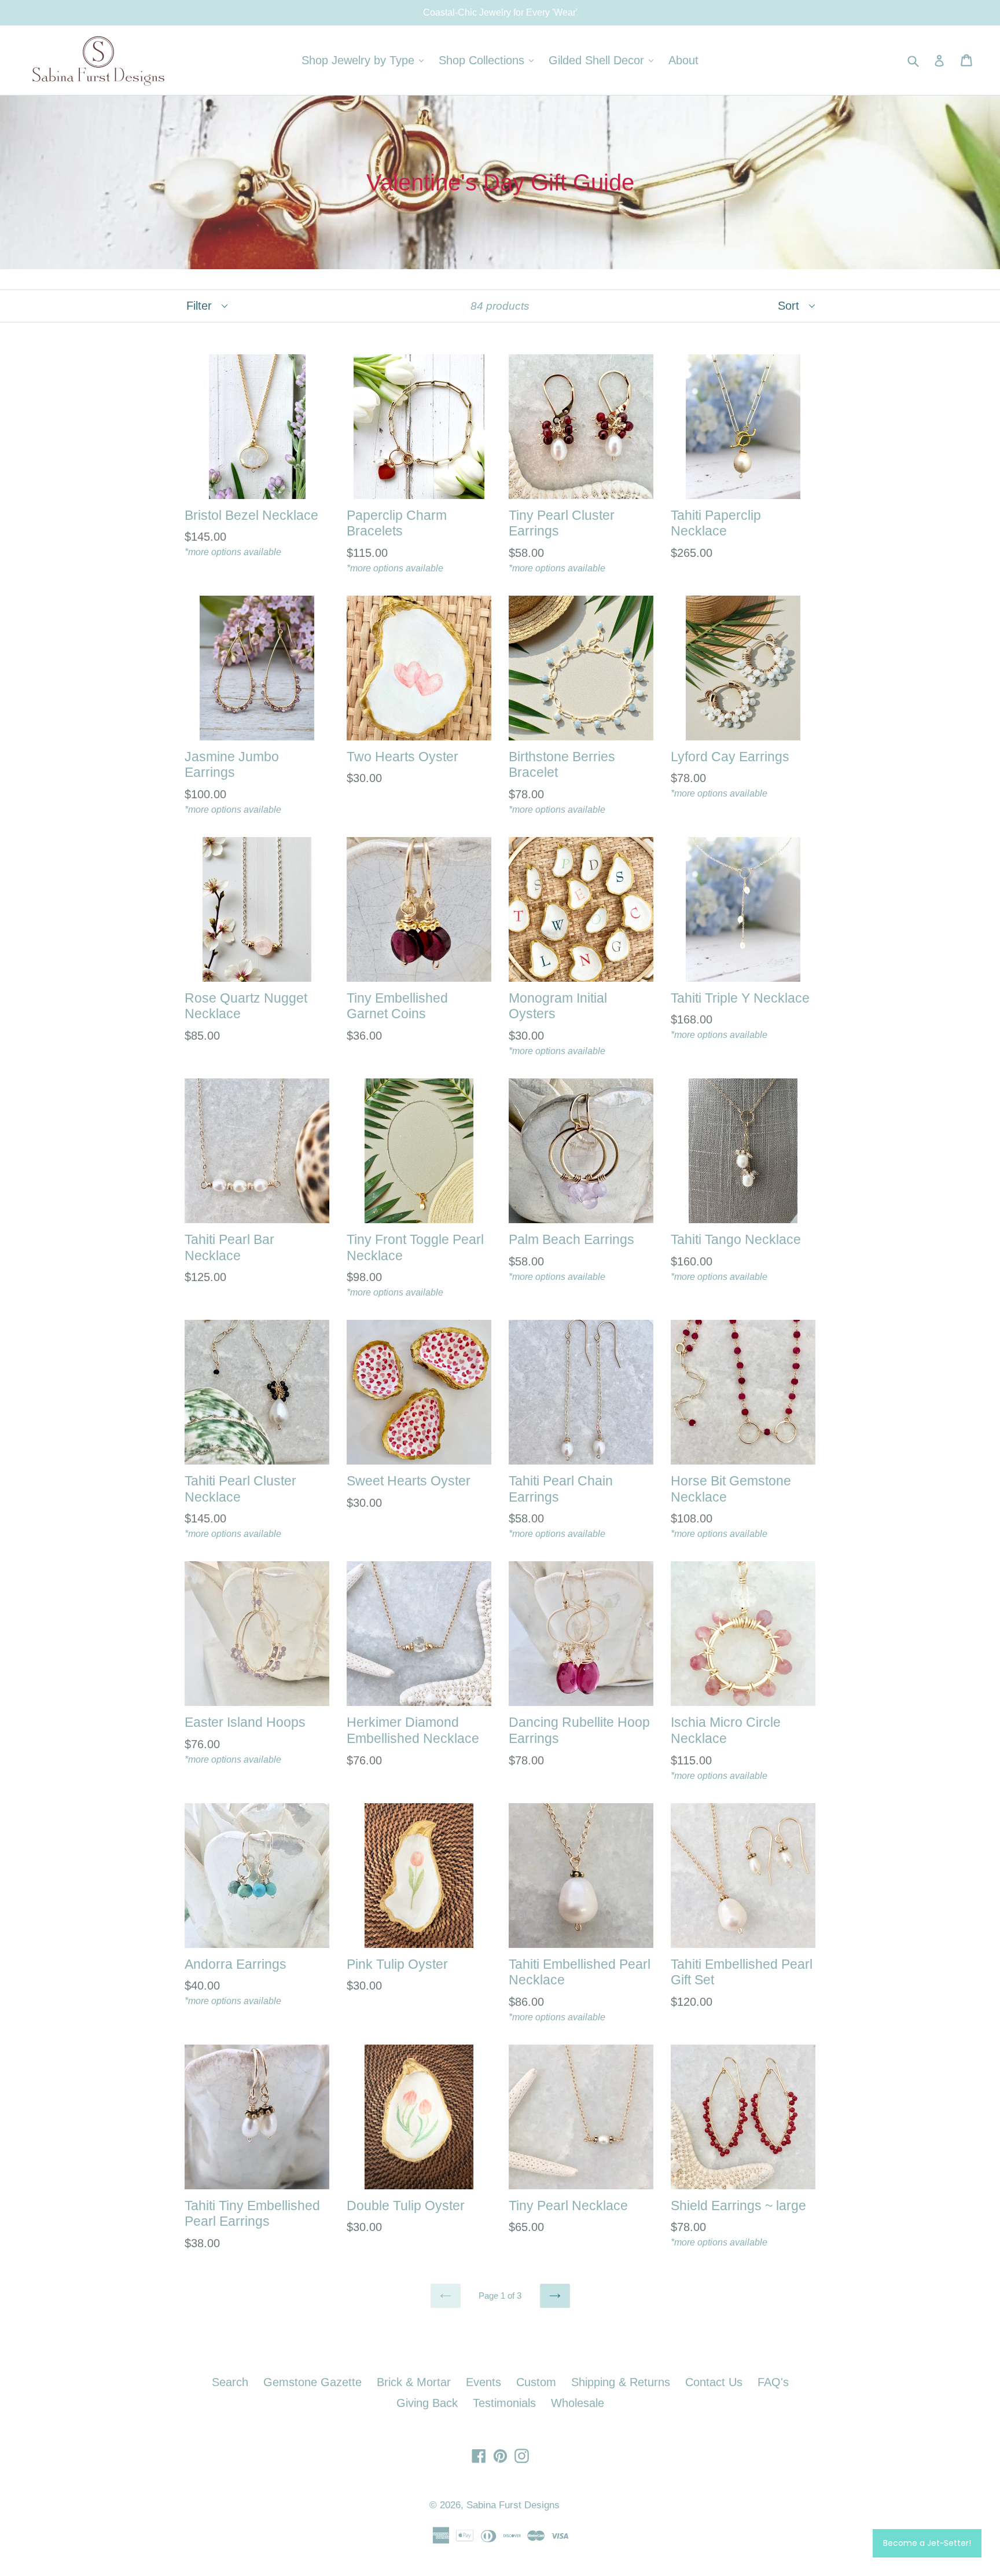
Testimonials (504, 2403)
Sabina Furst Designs (513, 2505)
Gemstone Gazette (312, 2382)
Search (230, 2382)
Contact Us (714, 2382)
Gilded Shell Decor (604, 60)
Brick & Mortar (414, 2382)
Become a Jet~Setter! (927, 2543)
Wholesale (578, 2403)
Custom (536, 2382)
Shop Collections (489, 60)
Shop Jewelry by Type (365, 60)
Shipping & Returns (621, 2382)
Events (484, 2382)
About (683, 60)
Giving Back (427, 2403)
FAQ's (773, 2382)
